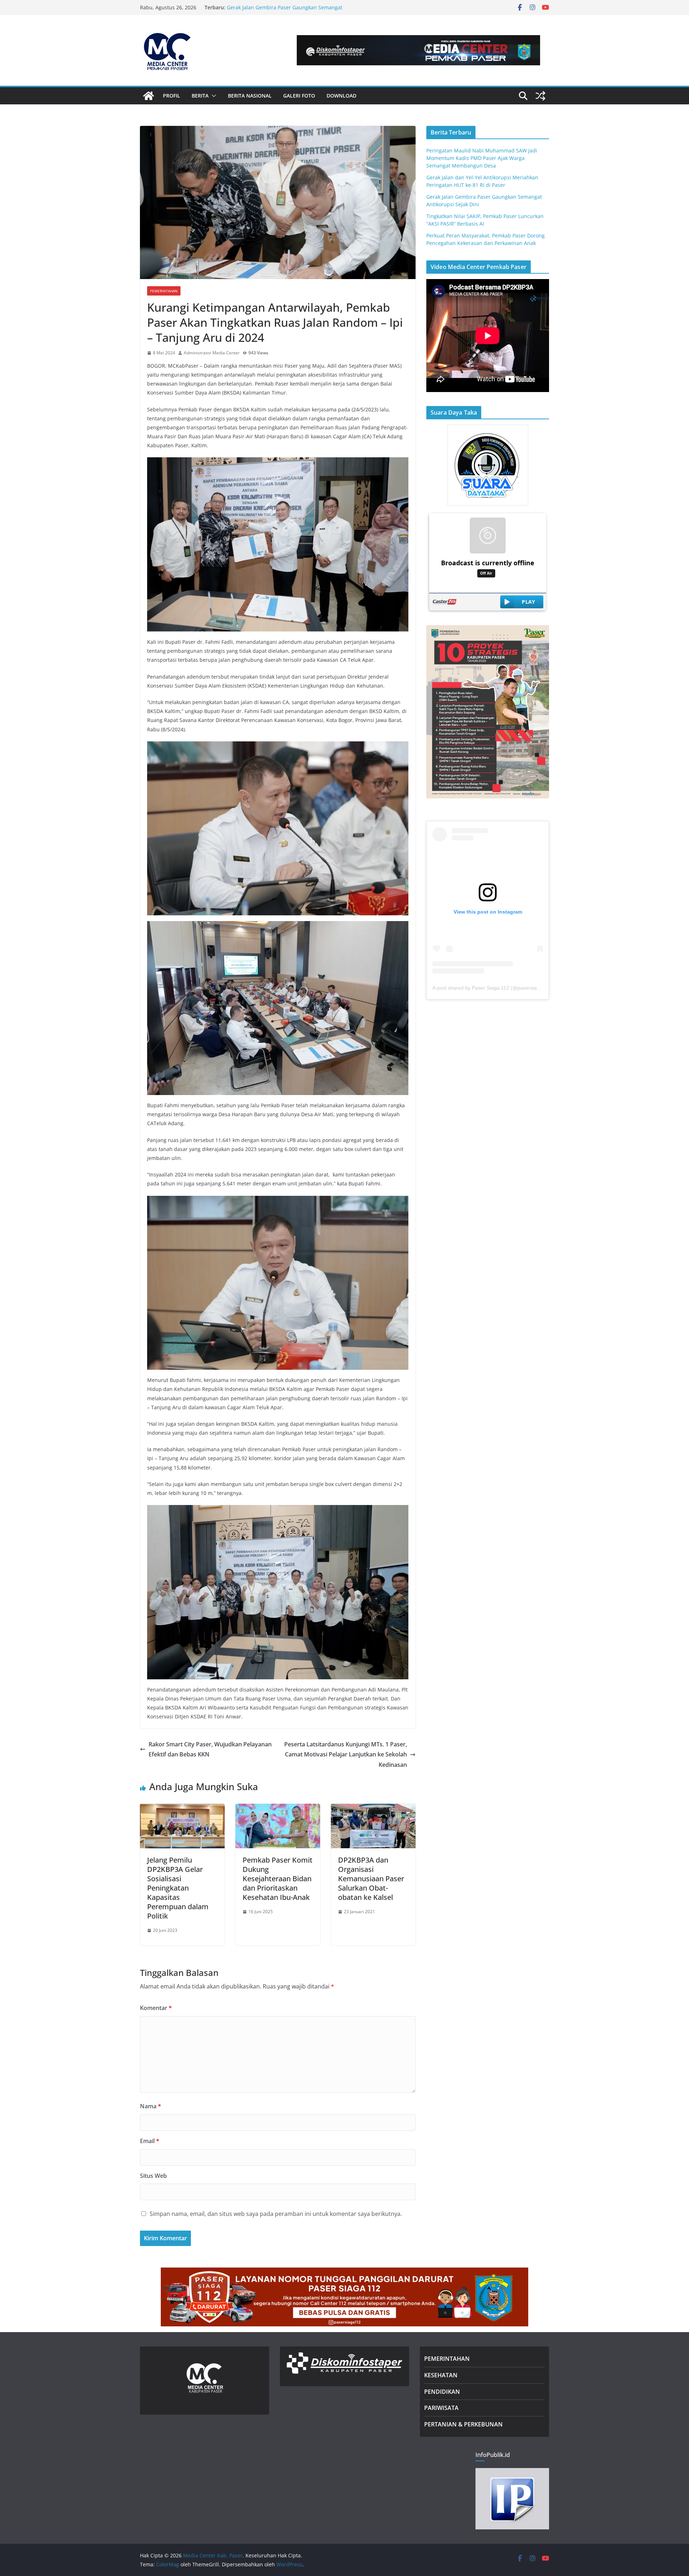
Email (150, 2141)
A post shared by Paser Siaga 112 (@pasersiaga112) (493, 988)
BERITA (200, 96)
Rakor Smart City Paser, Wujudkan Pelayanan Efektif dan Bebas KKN (210, 1749)
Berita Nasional (250, 96)
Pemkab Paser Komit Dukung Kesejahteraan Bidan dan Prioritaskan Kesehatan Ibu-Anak (278, 1879)
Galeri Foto (299, 96)
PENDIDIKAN (442, 2392)
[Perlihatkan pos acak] (540, 96)
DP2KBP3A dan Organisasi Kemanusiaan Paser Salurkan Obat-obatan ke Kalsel (371, 1879)
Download (341, 96)
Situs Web (153, 2176)
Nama (151, 2106)
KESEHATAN (441, 2375)
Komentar (156, 2008)
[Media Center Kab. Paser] (149, 96)
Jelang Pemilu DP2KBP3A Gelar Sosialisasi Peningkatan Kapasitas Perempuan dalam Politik (178, 1888)
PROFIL (172, 96)
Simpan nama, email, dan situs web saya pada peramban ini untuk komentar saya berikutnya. (276, 2214)
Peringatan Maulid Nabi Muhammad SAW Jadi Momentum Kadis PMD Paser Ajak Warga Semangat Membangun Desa (482, 158)
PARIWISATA (441, 2408)
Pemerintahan (164, 291)
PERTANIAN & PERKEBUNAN (463, 2424)
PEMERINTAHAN (447, 2359)
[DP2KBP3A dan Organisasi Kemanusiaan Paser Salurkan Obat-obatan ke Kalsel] (373, 1809)
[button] (212, 96)
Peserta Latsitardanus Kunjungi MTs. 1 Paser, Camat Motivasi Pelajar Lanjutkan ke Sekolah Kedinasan (346, 1755)
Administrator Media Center (212, 353)
